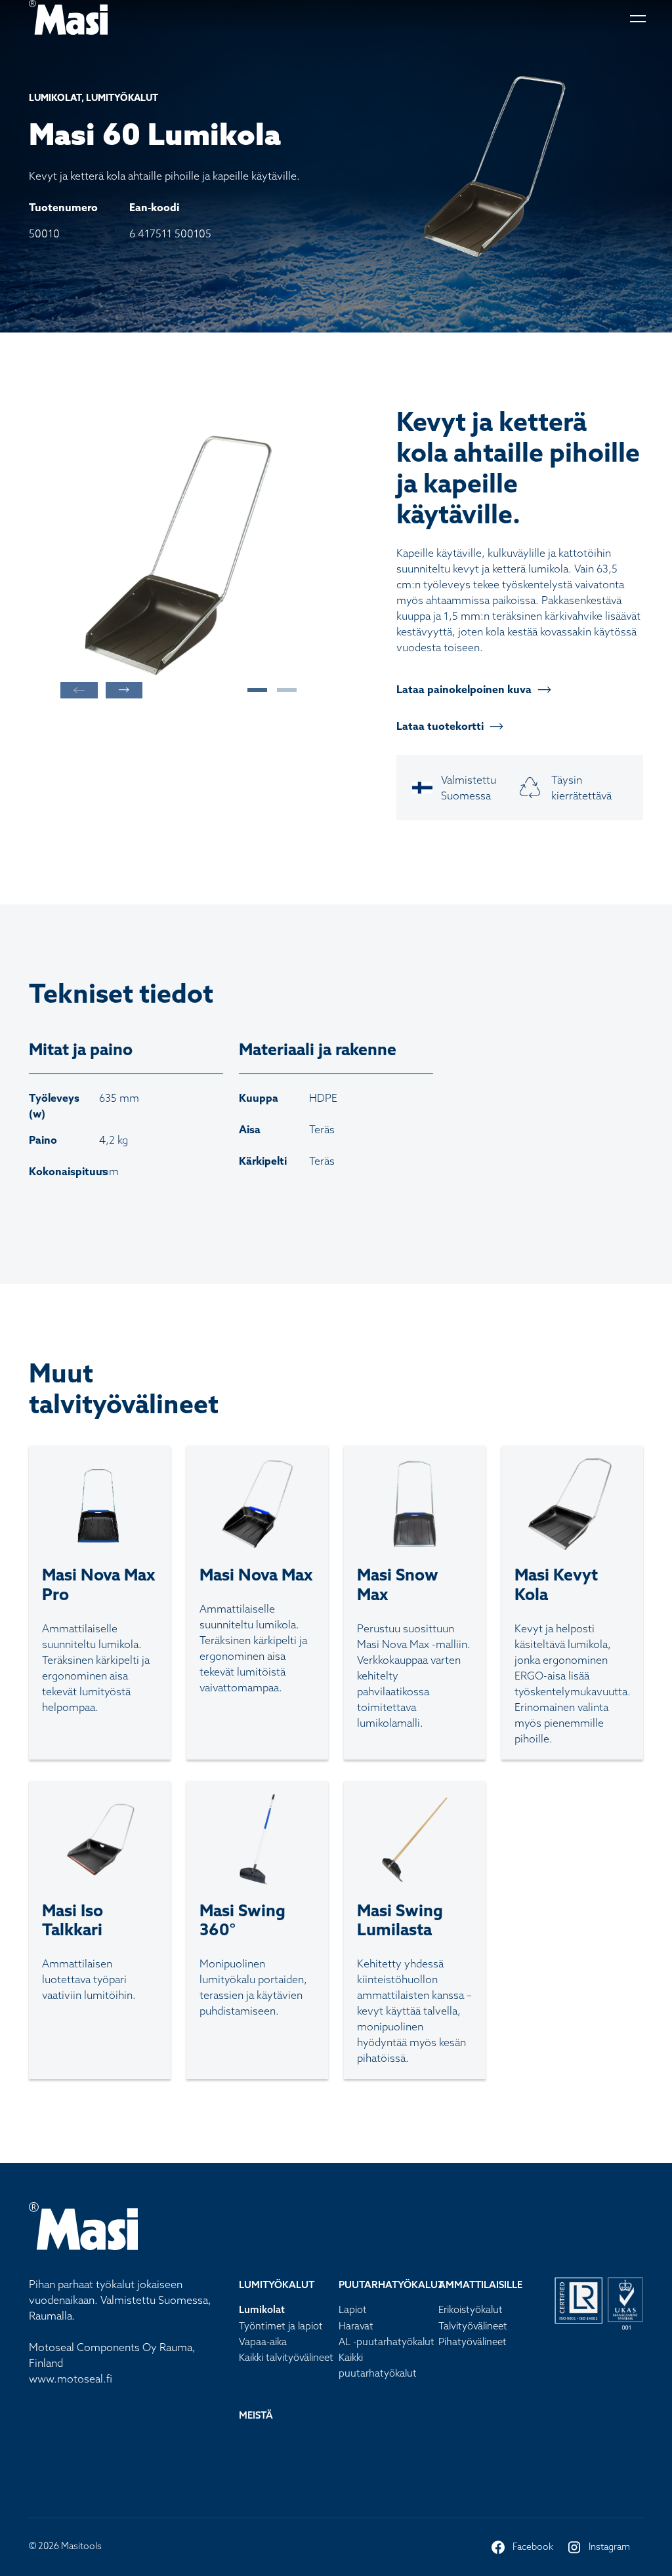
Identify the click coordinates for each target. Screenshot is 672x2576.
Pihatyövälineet (472, 2342)
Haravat (356, 2326)
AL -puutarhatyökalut (387, 2342)
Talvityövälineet (473, 2326)
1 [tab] (251, 690)
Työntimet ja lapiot (281, 2326)
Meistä (256, 2415)
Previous (79, 690)
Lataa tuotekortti (440, 726)
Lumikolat (262, 2309)
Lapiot (353, 2309)
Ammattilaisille (480, 2284)
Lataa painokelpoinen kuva (464, 689)
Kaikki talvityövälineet (286, 2357)
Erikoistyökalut (471, 2309)
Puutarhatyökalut (391, 2284)
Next (124, 690)
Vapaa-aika (263, 2342)
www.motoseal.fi (71, 2379)
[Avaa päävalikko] (637, 17)
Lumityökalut (277, 2284)
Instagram (598, 2548)
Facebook (522, 2548)
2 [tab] (280, 690)
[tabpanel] (178, 555)
